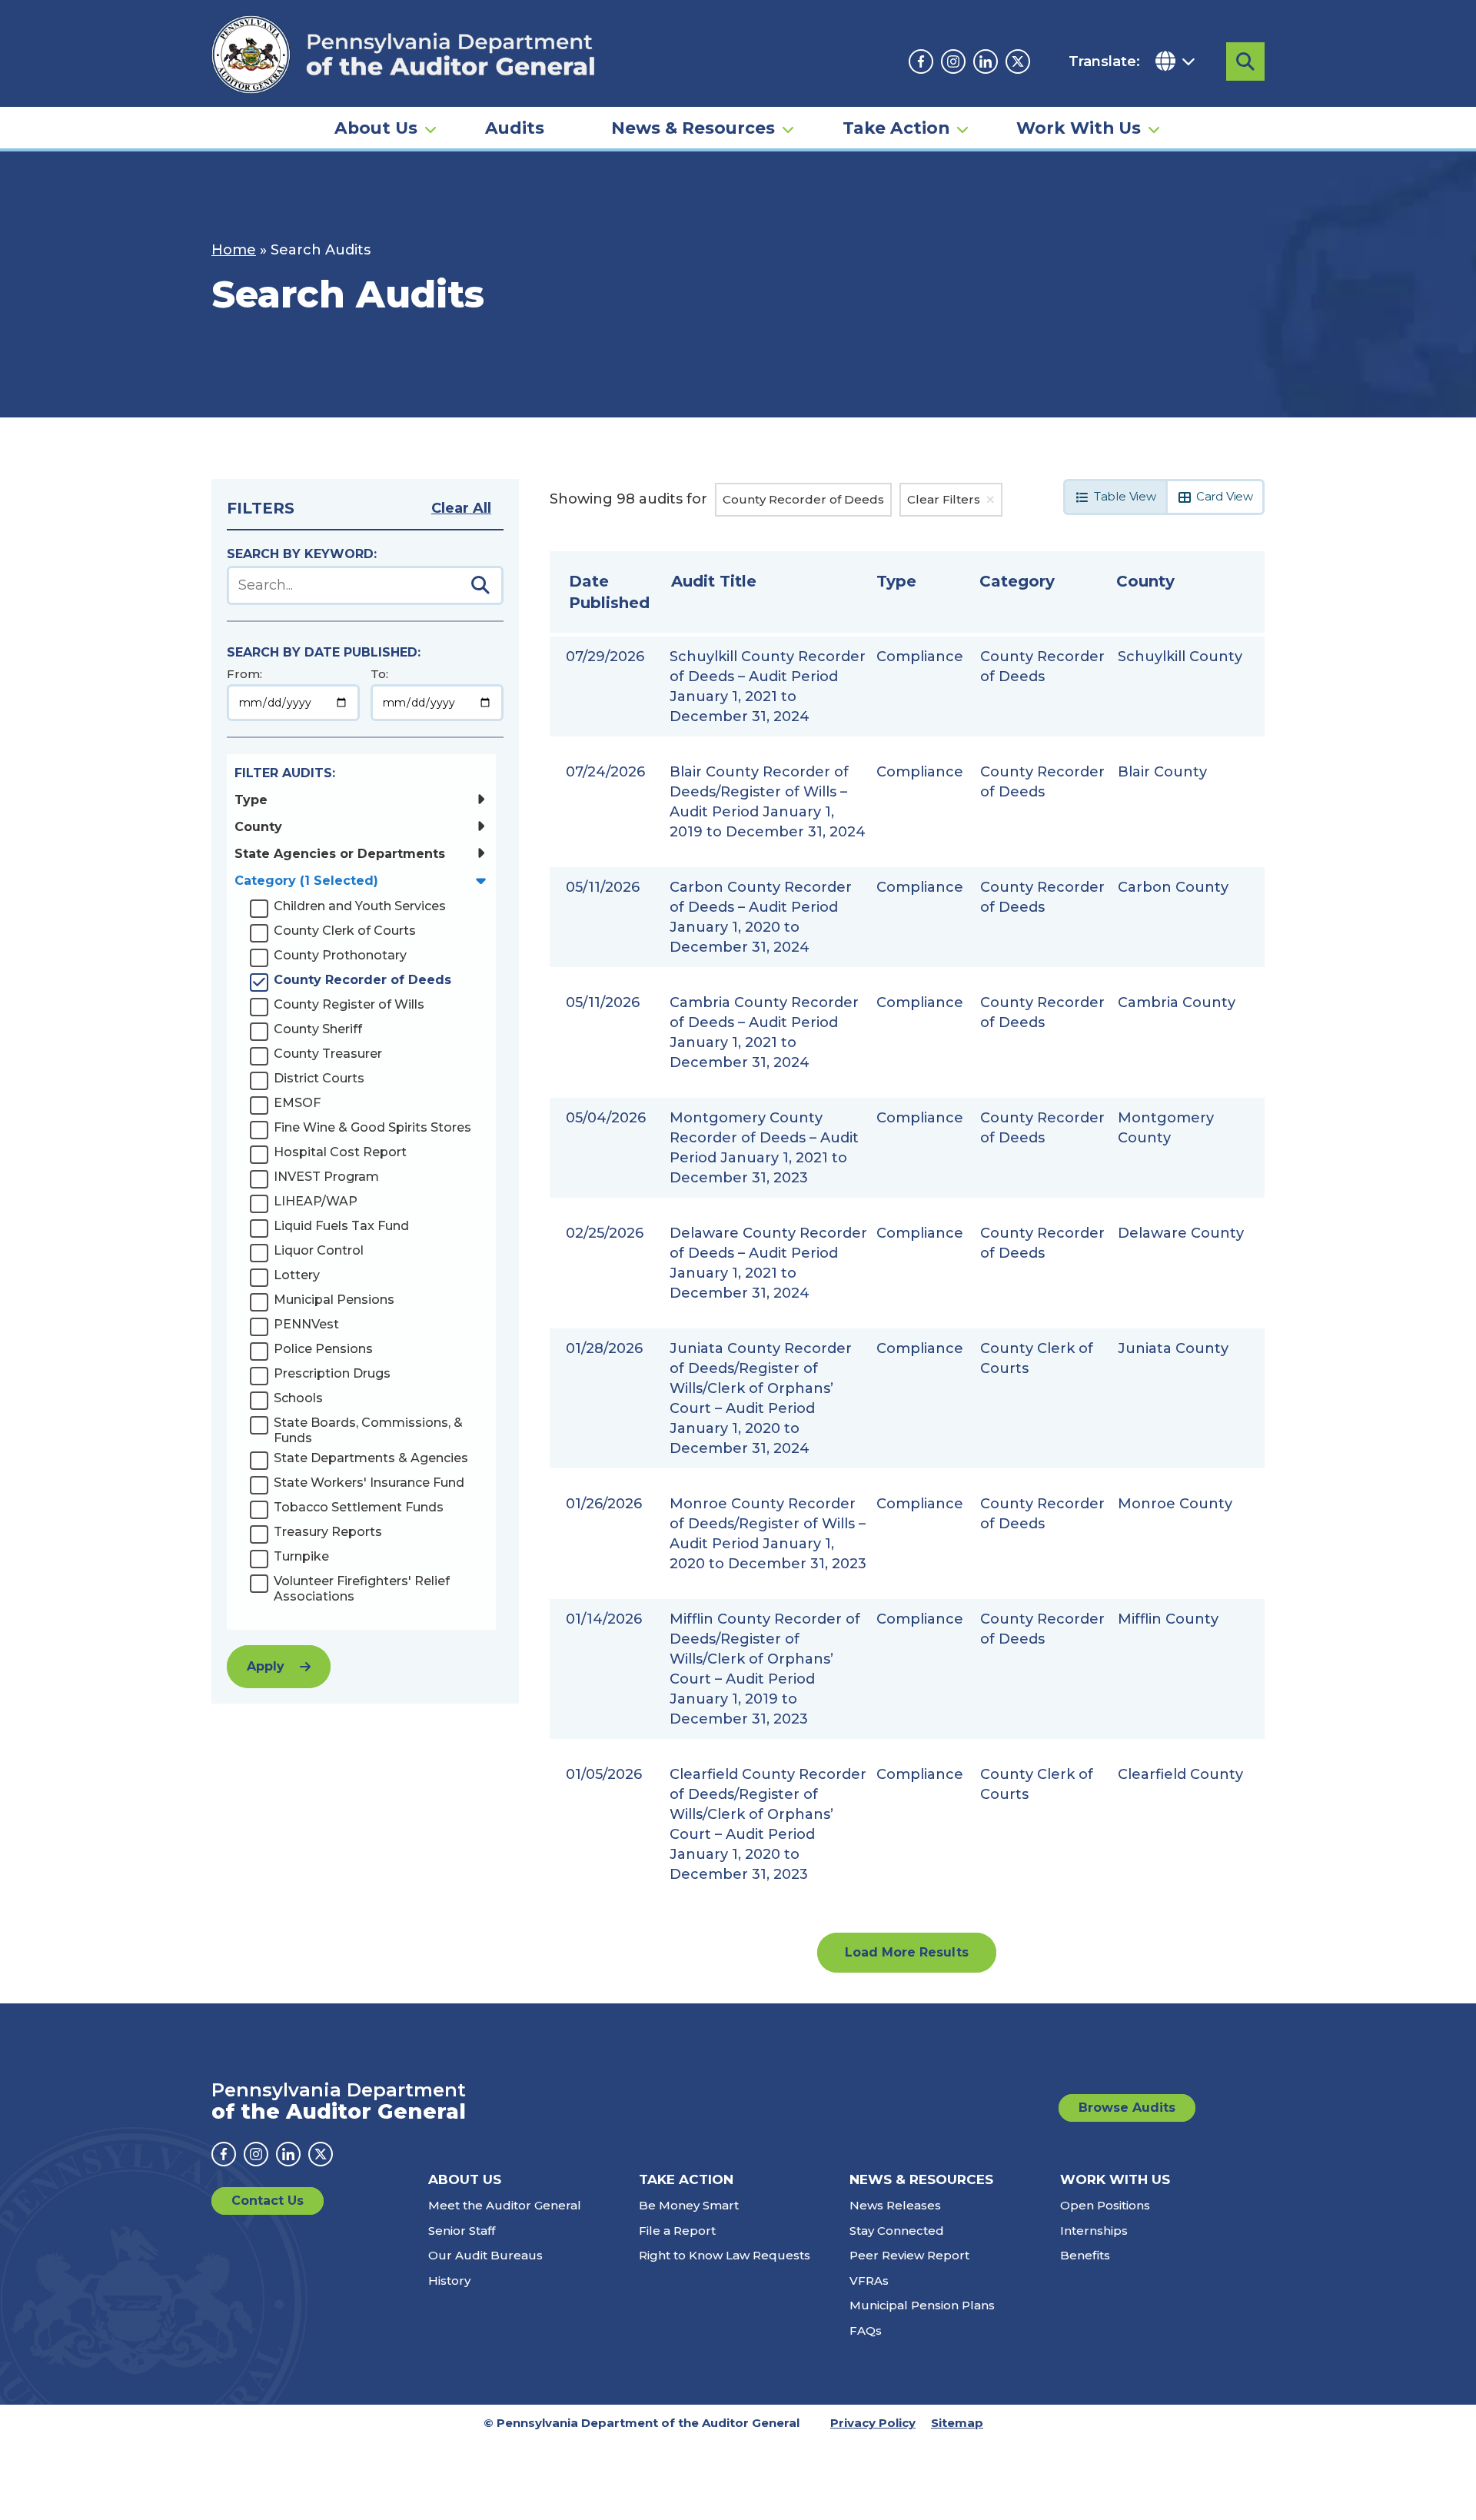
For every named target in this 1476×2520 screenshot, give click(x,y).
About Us (376, 128)
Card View (1225, 496)
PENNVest (306, 1324)
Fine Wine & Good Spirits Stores (372, 1127)
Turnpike (301, 1556)
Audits (515, 128)
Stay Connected (897, 2231)
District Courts (319, 1078)
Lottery (297, 1275)
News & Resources (693, 128)
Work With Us (1079, 128)
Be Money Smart (689, 2205)
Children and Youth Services (360, 906)
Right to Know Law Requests (725, 2255)
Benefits (1085, 2255)
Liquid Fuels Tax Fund (341, 1226)
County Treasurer (328, 1054)
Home (234, 250)
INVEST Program (326, 1177)
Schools (298, 1398)
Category (306, 881)
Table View (1125, 496)
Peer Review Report (909, 2255)
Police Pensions (323, 1349)
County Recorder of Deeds (362, 980)
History (449, 2281)
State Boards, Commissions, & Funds (368, 1430)
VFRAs (869, 2281)
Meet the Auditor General (505, 2205)
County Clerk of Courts (345, 931)
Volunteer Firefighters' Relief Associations (362, 1589)
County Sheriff (318, 1029)
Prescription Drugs (332, 1373)
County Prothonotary (340, 955)
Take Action (896, 128)
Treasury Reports (328, 1532)
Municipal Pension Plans (922, 2305)
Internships (1094, 2231)
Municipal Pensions (334, 1300)
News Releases (895, 2205)
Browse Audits (1127, 2108)
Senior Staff (462, 2231)
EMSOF (297, 1103)
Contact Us (268, 2201)
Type (251, 800)
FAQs (866, 2331)
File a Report (677, 2231)
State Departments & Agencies (371, 1458)
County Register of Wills (349, 1004)
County (258, 827)
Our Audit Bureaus (485, 2255)
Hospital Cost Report (340, 1152)
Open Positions (1105, 2205)
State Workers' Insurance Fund (369, 1483)
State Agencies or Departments (340, 854)
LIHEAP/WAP (316, 1201)
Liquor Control (319, 1250)
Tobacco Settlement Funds (359, 1507)
